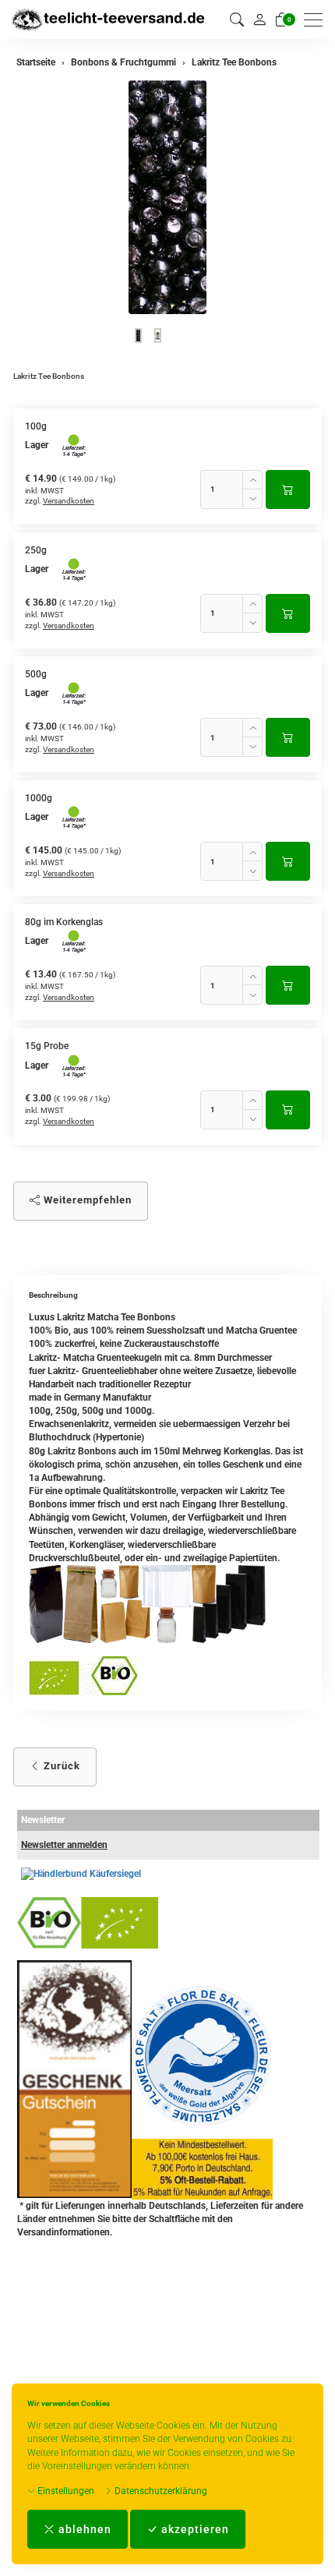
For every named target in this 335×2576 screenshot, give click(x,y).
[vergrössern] (167, 197)
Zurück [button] (60, 1766)
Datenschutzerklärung (160, 2491)
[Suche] (237, 20)
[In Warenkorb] (288, 489)
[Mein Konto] (259, 19)
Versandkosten (69, 501)
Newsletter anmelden (64, 1845)
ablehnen (83, 2529)
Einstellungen (65, 2491)
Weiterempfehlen (86, 1200)
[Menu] (317, 20)
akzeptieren (194, 2529)
